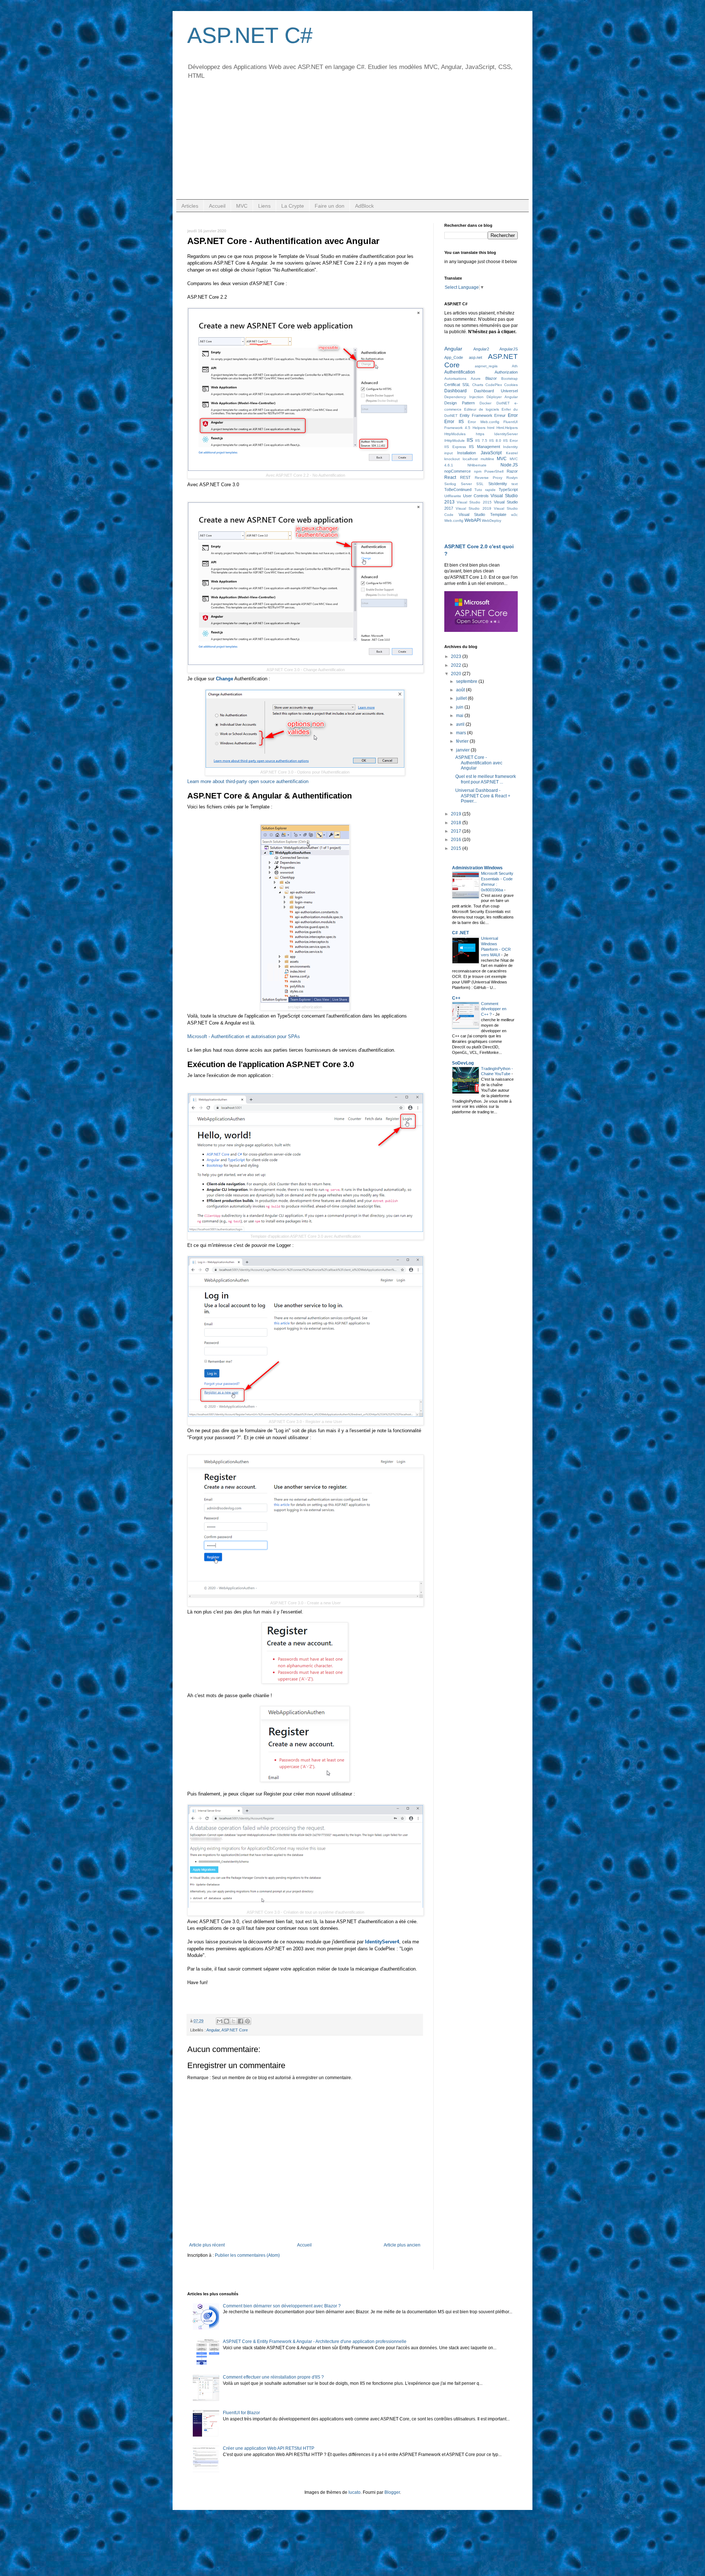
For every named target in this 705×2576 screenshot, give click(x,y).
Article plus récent (207, 2245)
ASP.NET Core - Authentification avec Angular (479, 763)
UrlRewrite (453, 496)
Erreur (500, 415)
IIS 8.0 (495, 441)
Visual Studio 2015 (474, 502)
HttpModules (455, 434)
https (480, 434)
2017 (457, 831)
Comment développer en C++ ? (494, 1009)
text (515, 484)
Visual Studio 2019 (473, 508)
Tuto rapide (485, 490)
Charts (478, 385)
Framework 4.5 (457, 428)
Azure (476, 379)
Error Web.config (484, 422)
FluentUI (511, 422)
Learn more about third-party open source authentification (248, 781)
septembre (467, 681)
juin (460, 707)
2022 (457, 665)
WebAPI (473, 520)
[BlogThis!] (227, 2021)
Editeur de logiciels (482, 409)
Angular (213, 2030)
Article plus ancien (402, 2245)
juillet (462, 698)
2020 (457, 674)
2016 (457, 840)
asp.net (476, 357)
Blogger (392, 2492)
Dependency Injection (464, 397)
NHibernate (477, 465)
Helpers (479, 428)
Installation (467, 453)
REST (465, 477)
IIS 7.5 (481, 441)
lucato (355, 2492)
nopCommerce (458, 471)
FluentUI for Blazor (241, 2413)
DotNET (503, 403)
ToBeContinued (458, 490)
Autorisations (455, 379)
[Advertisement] (352, 144)
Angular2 (481, 349)
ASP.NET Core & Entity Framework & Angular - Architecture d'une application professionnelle (315, 2342)
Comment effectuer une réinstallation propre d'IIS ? (273, 2377)
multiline (487, 459)
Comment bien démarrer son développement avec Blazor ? (282, 2306)
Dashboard (455, 391)
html (491, 428)
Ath (515, 366)
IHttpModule (455, 441)
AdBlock (364, 206)
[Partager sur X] (234, 2021)
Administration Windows (477, 868)
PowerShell (494, 471)
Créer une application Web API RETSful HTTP (269, 2448)
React (450, 477)
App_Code (454, 357)
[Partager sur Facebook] (241, 2021)
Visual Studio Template (482, 514)
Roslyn (512, 478)
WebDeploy (491, 521)
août (461, 690)
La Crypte (293, 206)
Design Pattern (460, 403)
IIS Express (455, 447)
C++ (456, 998)
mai (460, 716)
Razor (512, 471)
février (463, 741)
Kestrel (512, 453)
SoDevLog (463, 1063)
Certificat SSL (457, 385)
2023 (457, 656)
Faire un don (330, 206)
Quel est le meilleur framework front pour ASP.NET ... (486, 779)
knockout (452, 459)
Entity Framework (476, 415)
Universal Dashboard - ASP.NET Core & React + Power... (483, 796)
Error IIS (454, 422)
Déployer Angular (502, 397)
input (449, 453)
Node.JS (509, 465)
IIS (470, 440)
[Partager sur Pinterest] (247, 2021)
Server (466, 484)
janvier (463, 750)
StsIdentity (498, 484)
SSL (480, 484)
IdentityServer (506, 434)
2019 (457, 814)
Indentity (510, 447)
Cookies (511, 385)
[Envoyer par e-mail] (220, 2021)
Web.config (454, 521)
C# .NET (460, 933)
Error (513, 415)
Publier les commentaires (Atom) (247, 2255)
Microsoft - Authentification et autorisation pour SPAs (244, 1036)
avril (461, 724)
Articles (190, 206)
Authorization (506, 372)
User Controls (476, 496)
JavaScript (491, 453)
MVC (242, 206)
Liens (264, 206)
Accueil (217, 206)
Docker (485, 403)
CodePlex (494, 385)
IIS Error (510, 441)
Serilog (450, 484)
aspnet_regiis (486, 366)
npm (478, 471)
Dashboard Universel (496, 391)
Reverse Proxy (489, 478)
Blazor (491, 378)
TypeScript (508, 490)
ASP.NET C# (250, 35)
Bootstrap (509, 379)
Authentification (460, 372)
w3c (514, 515)
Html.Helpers (507, 428)
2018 (457, 823)
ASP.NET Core (235, 2030)
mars (462, 733)
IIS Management (485, 447)
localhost (470, 459)
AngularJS (509, 349)
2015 (457, 848)
